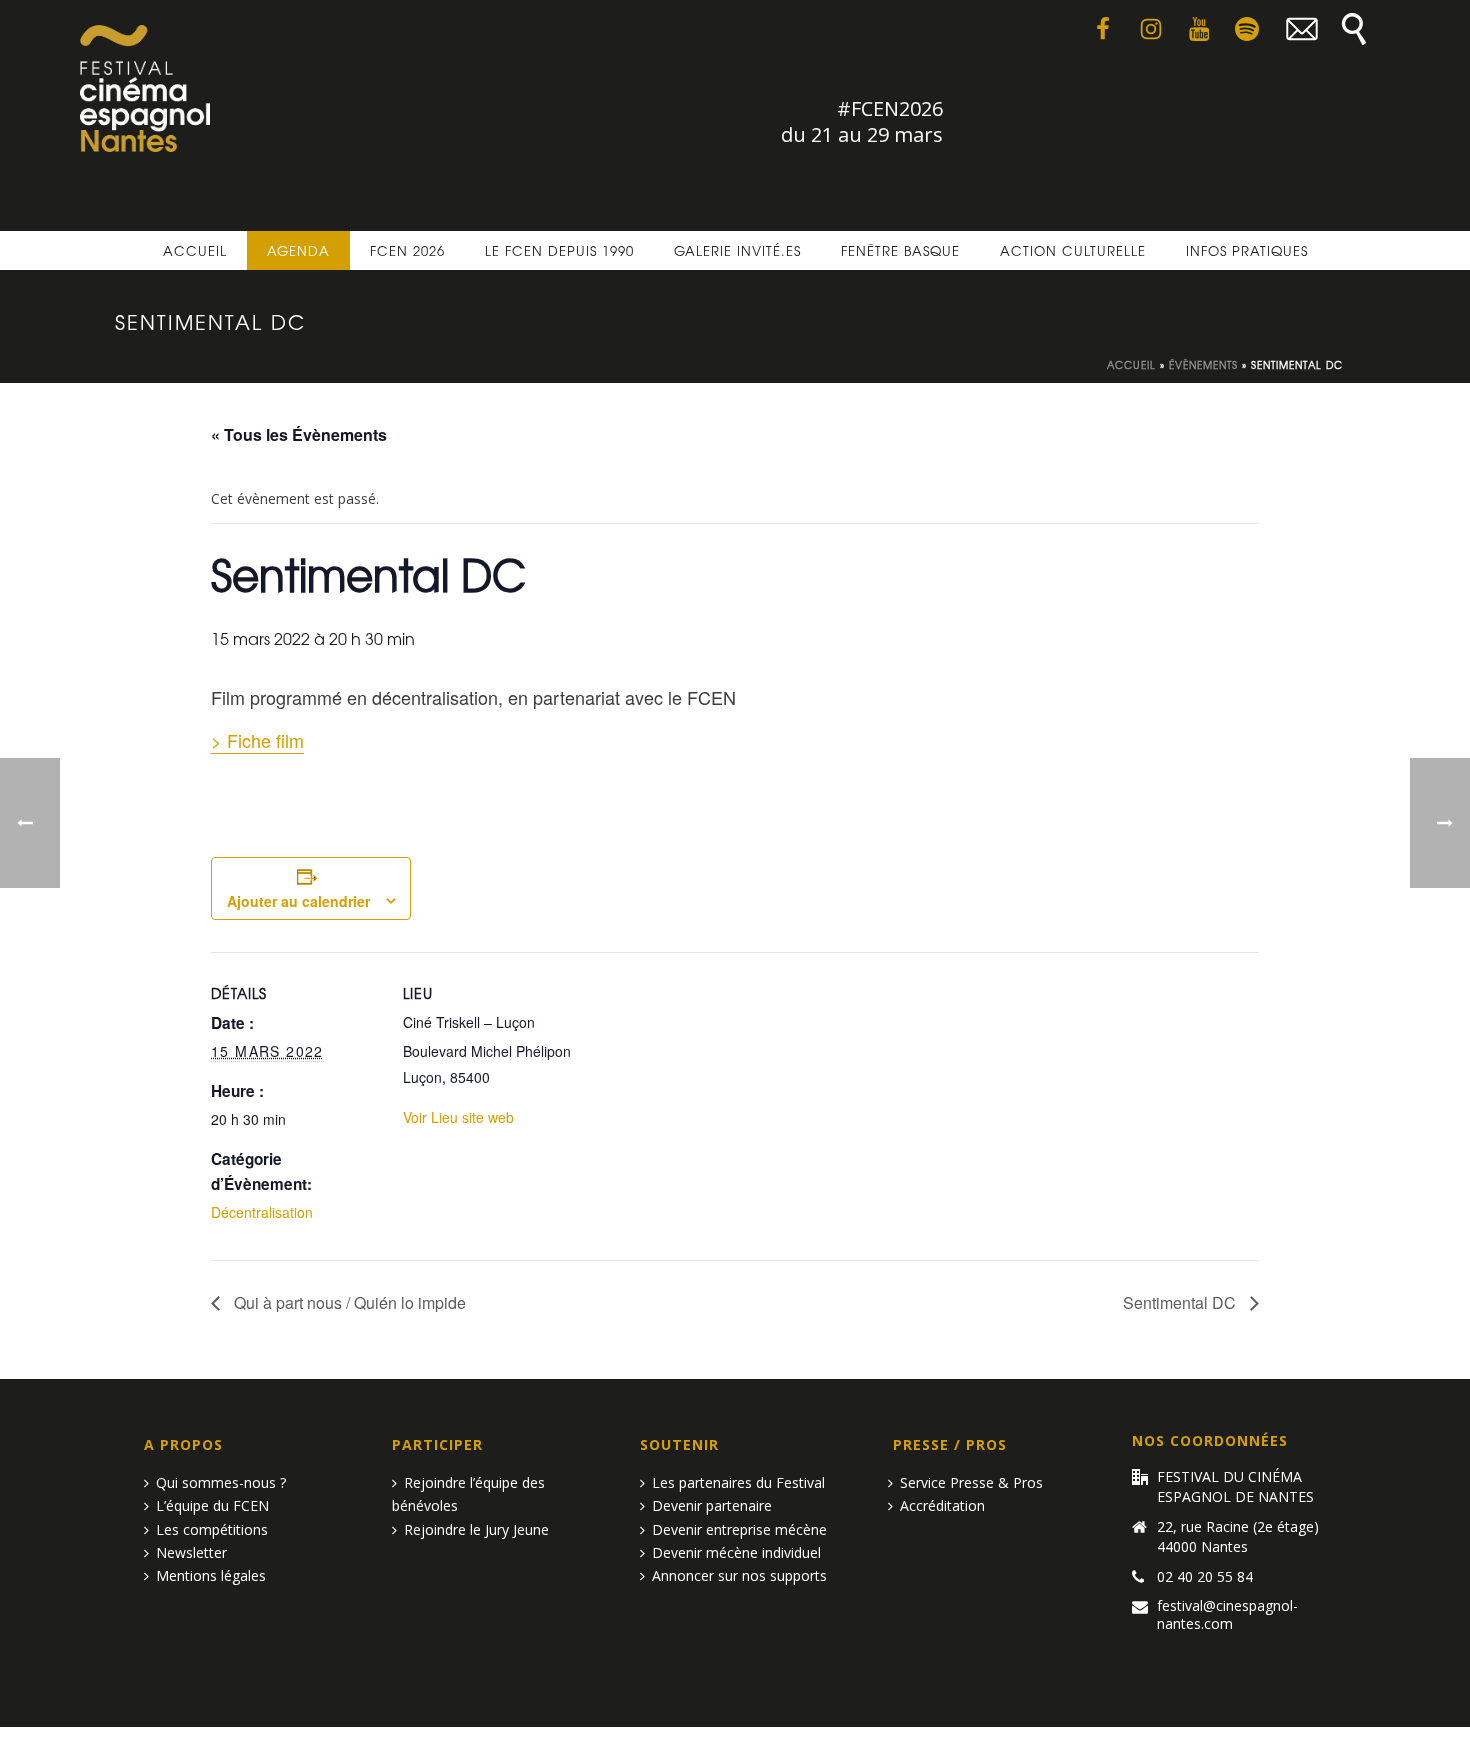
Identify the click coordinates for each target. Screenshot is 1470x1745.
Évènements (1203, 364)
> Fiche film (257, 740)
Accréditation (942, 1505)
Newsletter (191, 1552)
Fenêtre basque (900, 250)
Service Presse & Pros (971, 1482)
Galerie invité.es (737, 250)
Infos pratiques (1247, 250)
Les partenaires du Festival (738, 1482)
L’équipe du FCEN (212, 1505)
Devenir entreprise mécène (739, 1529)
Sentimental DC (1181, 1302)
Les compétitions (212, 1529)
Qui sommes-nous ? (221, 1482)
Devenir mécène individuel (736, 1552)
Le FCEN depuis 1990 (559, 250)
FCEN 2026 (407, 250)
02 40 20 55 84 (1205, 1577)
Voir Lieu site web (458, 1117)
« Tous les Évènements (299, 434)
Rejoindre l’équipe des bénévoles (468, 1494)
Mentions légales (211, 1575)
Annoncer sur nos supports (739, 1575)
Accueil (195, 250)
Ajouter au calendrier (298, 901)
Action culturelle (1073, 250)
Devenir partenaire (712, 1505)
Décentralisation (262, 1212)
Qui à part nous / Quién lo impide (348, 1302)
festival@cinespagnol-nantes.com (1227, 1615)
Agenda (298, 250)
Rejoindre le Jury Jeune (476, 1529)
